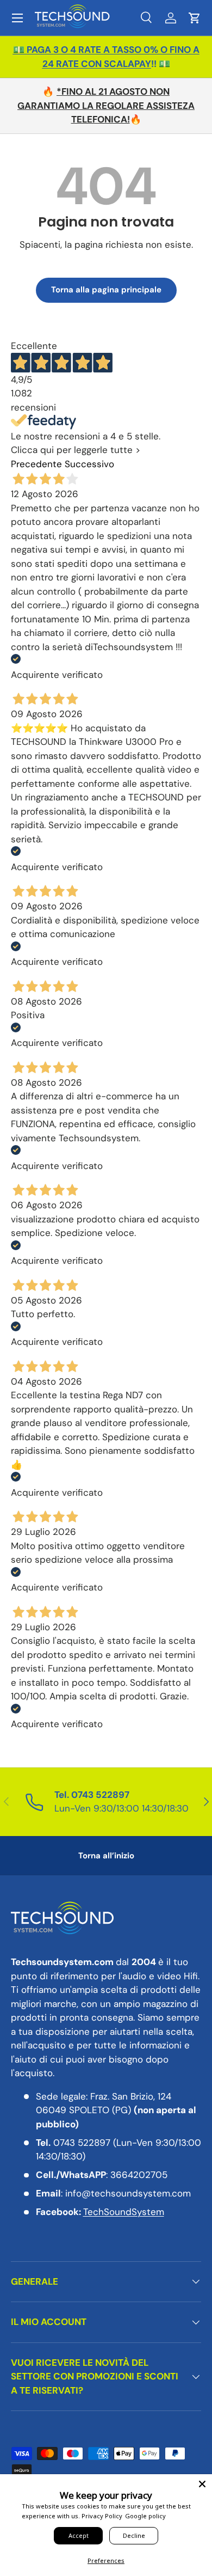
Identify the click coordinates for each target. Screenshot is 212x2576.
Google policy (145, 2516)
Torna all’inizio (106, 1856)
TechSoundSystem (124, 2212)
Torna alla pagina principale (106, 290)
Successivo (89, 464)
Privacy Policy (102, 2516)
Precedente (36, 464)
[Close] (202, 2484)
